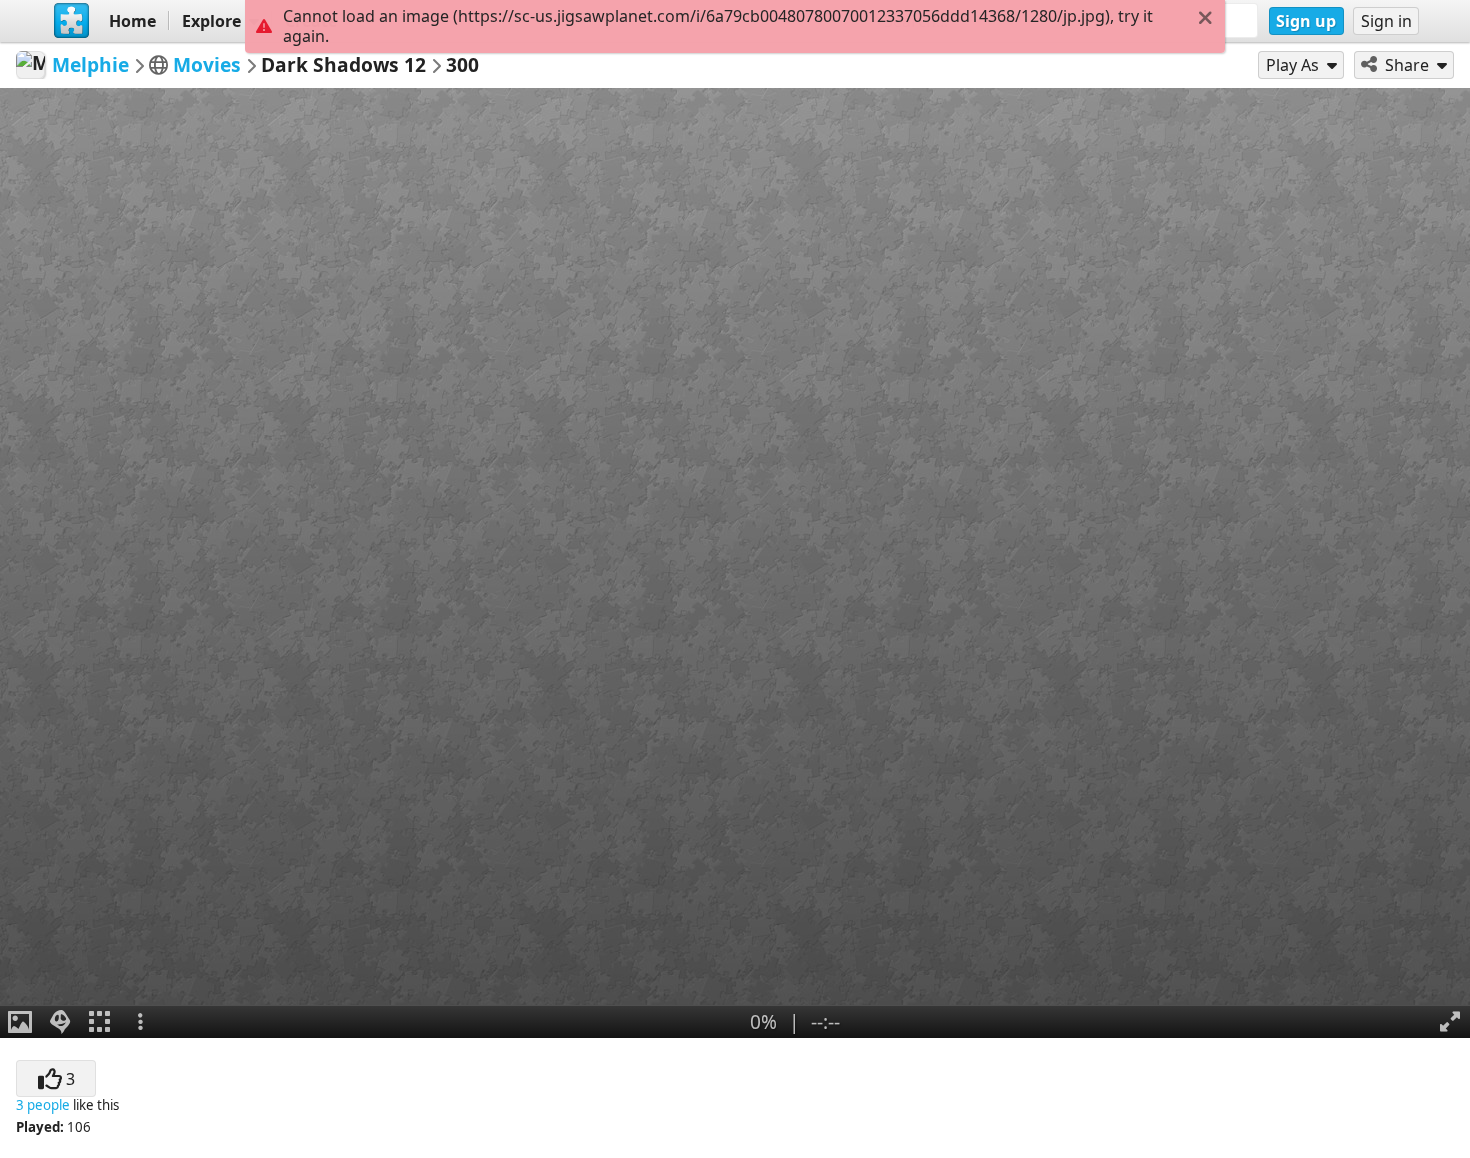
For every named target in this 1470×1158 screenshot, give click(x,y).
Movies (207, 64)
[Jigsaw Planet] (72, 21)
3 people (43, 1105)
